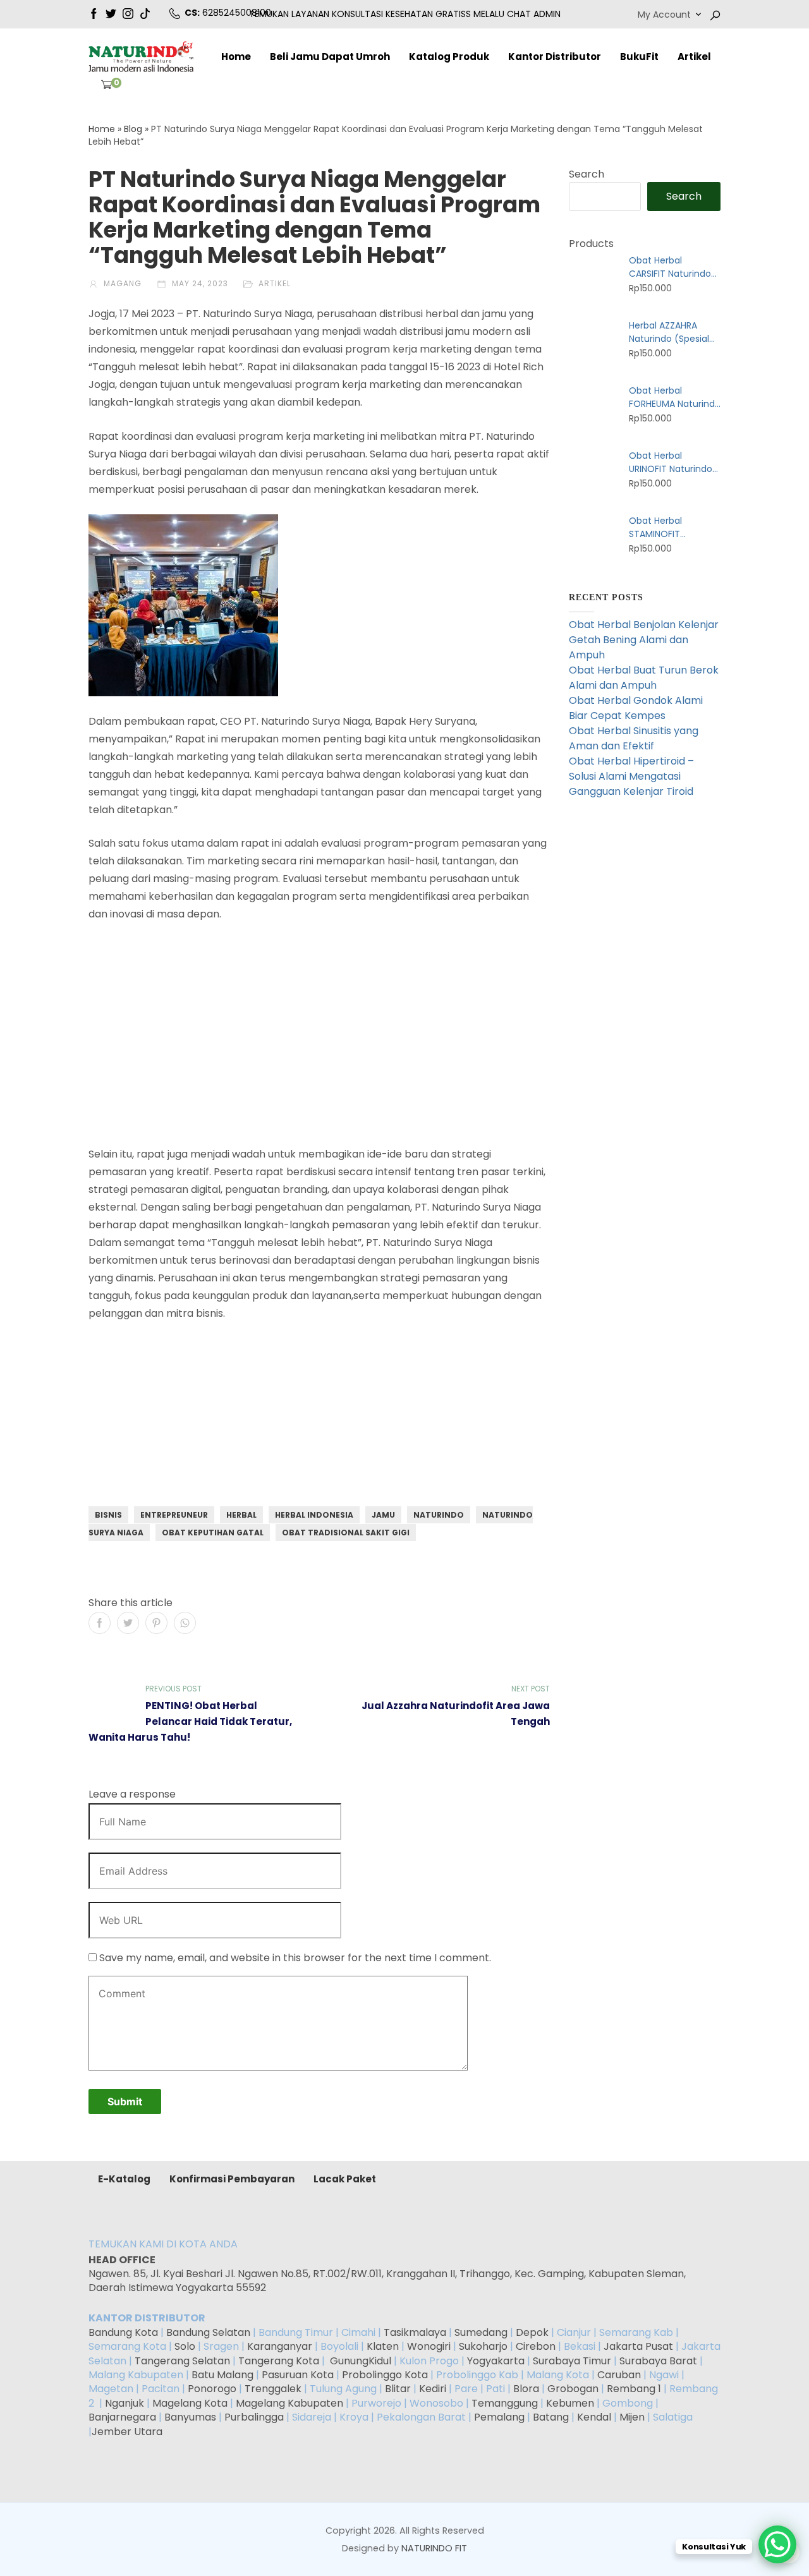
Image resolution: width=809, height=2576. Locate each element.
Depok (532, 2332)
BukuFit (639, 57)
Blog (133, 129)
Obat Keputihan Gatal (213, 1533)
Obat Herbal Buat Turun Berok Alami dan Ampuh (644, 678)
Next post (531, 1689)
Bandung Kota (123, 2332)
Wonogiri (429, 2346)
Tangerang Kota (279, 2361)
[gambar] (94, 13)
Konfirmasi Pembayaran (232, 2179)
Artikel (694, 57)
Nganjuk (125, 2403)
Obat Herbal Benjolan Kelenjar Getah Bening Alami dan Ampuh (644, 640)
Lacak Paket (345, 2179)
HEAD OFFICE (123, 2260)
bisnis (108, 1515)
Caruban (619, 2375)
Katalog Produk (449, 57)
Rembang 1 (634, 2389)
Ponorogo (212, 2389)
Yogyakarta (496, 2361)
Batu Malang (222, 2375)
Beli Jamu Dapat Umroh (330, 57)
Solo (186, 2346)
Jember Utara (127, 2432)
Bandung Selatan (208, 2332)
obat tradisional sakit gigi (346, 1533)
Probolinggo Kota (385, 2375)
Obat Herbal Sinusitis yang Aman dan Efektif (634, 738)
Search (587, 174)
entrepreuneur (174, 1515)
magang (121, 283)
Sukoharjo (482, 2346)
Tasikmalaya (415, 2332)
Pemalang (499, 2417)
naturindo (439, 1515)
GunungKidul (361, 2361)
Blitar (398, 2389)
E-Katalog (124, 2179)
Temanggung (505, 2403)
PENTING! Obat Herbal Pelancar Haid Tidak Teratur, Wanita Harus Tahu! (190, 1721)
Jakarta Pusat (638, 2346)
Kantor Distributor (555, 57)
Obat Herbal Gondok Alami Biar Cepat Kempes (636, 708)
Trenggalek (273, 2389)
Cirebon (536, 2346)
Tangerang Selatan (182, 2361)
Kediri (433, 2389)
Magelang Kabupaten (289, 2403)
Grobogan (573, 2389)
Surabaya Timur (572, 2361)
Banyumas (190, 2417)
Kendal (594, 2417)
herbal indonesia (314, 1515)
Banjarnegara (122, 2417)
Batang (551, 2417)
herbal (241, 1515)
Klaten (383, 2346)
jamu (383, 1515)
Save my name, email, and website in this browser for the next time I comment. (295, 1958)
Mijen (632, 2417)
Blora (526, 2389)
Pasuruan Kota (298, 2375)
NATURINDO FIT (434, 2548)
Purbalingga (254, 2417)
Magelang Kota (190, 2403)
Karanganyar (280, 2346)
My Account (664, 15)
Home (236, 57)
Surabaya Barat (658, 2361)
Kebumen (570, 2403)
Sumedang (481, 2332)
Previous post (173, 1689)
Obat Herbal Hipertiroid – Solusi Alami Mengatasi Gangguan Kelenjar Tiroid (631, 776)
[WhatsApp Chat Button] (777, 2544)
